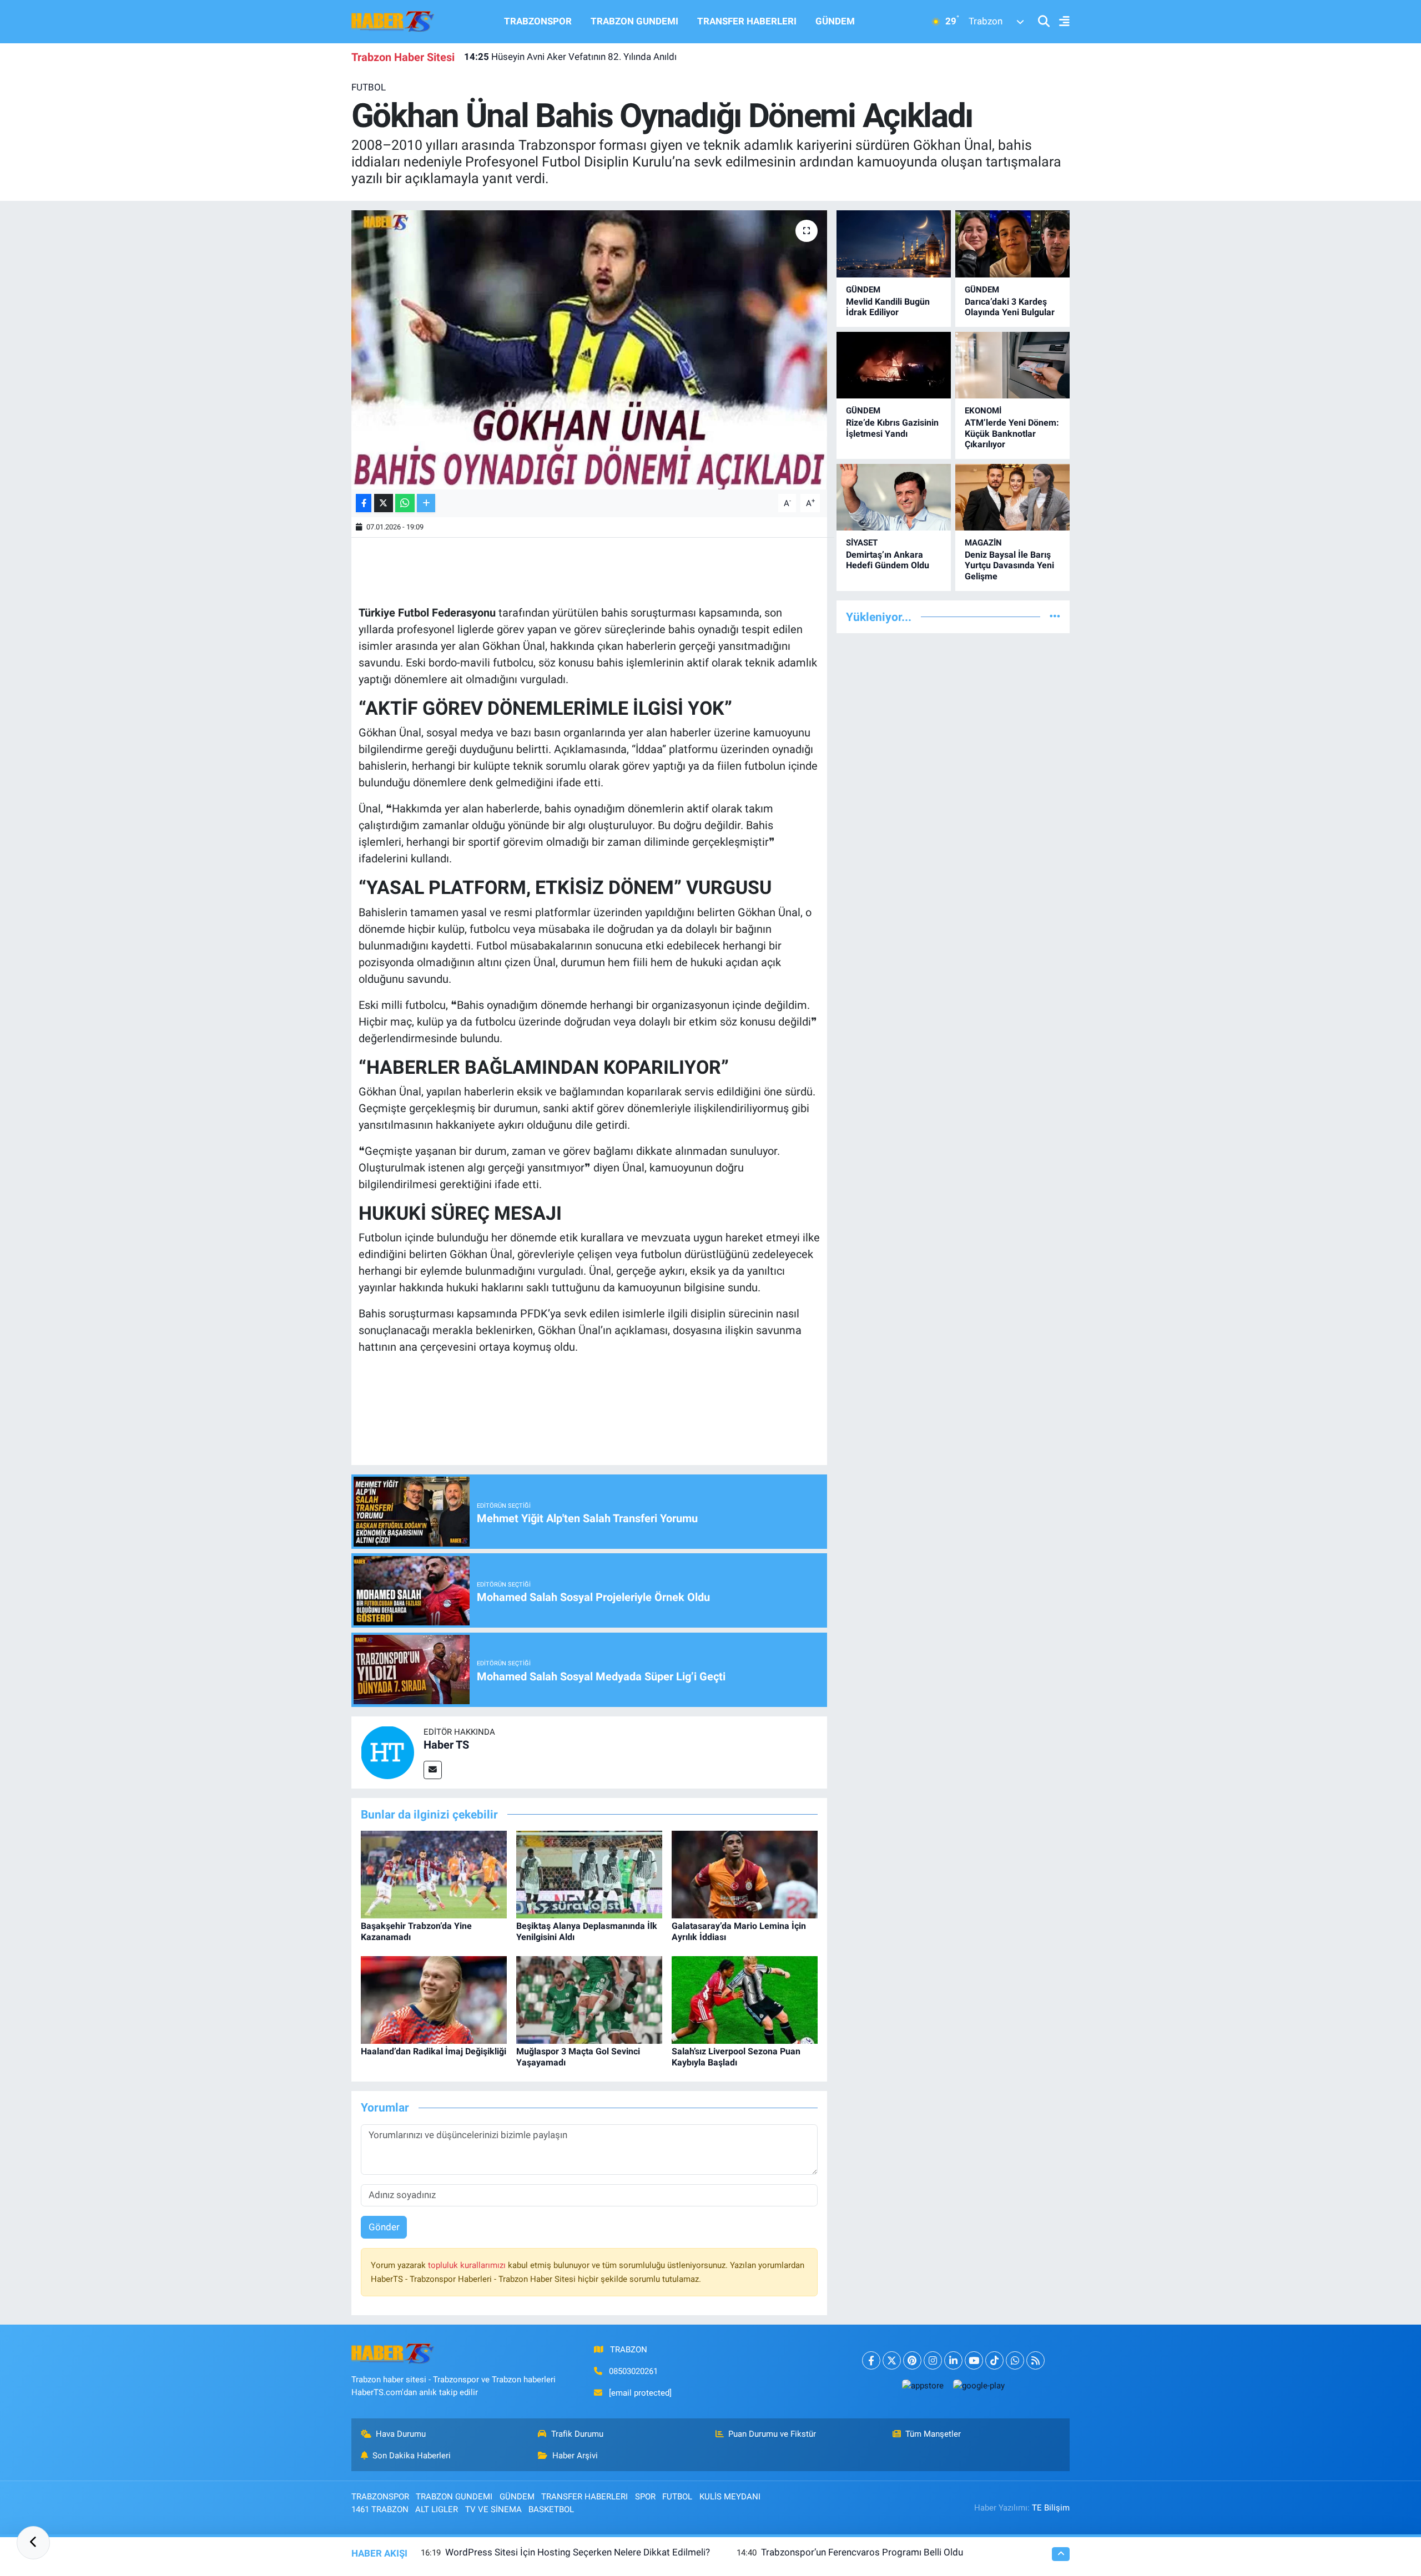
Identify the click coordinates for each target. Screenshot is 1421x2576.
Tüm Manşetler (933, 2434)
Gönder (384, 2227)
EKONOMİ (983, 411)
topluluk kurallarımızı (468, 2265)
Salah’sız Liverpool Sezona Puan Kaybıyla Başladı (736, 2057)
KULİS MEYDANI (730, 2497)
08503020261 (633, 2371)
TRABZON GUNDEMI (634, 21)
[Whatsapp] (1015, 2360)
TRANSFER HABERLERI (747, 21)
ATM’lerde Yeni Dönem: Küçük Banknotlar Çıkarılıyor (1012, 433)
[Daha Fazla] (426, 503)
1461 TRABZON (380, 2509)
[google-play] (979, 2385)
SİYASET (862, 543)
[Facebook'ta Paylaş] (364, 503)
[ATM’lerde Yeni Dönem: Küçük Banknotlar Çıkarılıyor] (1012, 365)
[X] (892, 2360)
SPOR (645, 2497)
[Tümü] (1055, 617)
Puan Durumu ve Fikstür (772, 2434)
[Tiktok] (994, 2360)
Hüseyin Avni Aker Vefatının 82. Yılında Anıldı (570, 57)
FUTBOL (369, 87)
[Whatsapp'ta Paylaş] (405, 503)
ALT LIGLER (437, 2509)
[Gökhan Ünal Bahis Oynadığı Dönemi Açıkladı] (589, 350)
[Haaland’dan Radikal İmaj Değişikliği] (434, 1999)
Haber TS (446, 1745)
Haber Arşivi (575, 2456)
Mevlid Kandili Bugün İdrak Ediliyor (888, 307)
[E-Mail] (433, 1770)
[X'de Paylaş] (384, 503)
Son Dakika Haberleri (412, 2456)
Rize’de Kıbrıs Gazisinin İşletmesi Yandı (892, 428)
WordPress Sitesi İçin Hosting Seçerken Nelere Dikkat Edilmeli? (578, 2552)
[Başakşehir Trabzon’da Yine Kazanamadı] (434, 1874)
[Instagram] (933, 2360)
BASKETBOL (551, 2509)
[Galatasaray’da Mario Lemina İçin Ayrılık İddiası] (745, 1874)
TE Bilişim (1051, 2508)
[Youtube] (974, 2360)
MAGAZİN (983, 543)
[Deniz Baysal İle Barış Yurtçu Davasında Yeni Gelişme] (1012, 497)
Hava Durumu (401, 2434)
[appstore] (923, 2385)
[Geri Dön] (33, 2543)
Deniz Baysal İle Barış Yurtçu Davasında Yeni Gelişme (1009, 565)
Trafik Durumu (577, 2434)
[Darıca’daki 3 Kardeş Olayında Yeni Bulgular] (1012, 244)
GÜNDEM (835, 21)
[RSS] (1035, 2360)
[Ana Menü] (1060, 22)
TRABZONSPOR (538, 21)
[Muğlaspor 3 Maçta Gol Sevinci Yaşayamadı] (589, 1999)
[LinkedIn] (953, 2360)
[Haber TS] (387, 1751)
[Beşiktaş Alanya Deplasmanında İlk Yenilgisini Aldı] (589, 1874)
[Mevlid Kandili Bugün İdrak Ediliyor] (894, 244)
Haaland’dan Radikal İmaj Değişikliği (434, 2051)
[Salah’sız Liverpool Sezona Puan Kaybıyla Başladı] (745, 1999)
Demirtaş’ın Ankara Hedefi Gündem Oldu (888, 560)
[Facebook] (871, 2360)
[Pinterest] (912, 2360)
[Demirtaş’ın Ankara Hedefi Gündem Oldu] (894, 497)
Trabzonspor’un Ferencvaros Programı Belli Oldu (862, 2552)
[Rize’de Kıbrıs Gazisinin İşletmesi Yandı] (894, 365)
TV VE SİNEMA (493, 2509)
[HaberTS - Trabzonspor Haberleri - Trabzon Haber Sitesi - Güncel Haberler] (393, 21)
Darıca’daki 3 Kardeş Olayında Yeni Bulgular (1010, 307)
